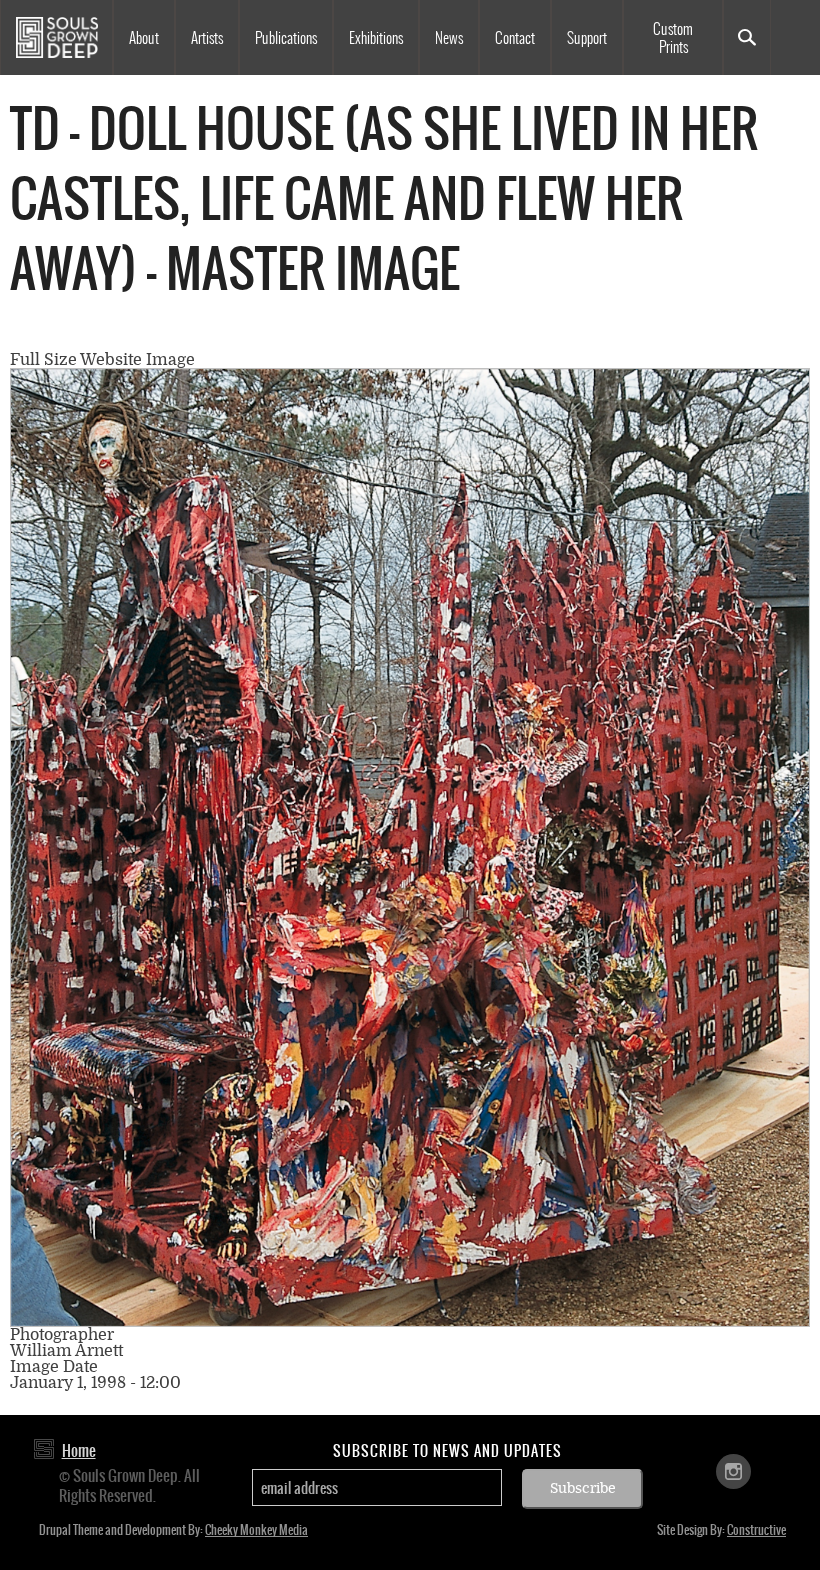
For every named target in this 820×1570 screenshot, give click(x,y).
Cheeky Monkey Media (256, 1530)
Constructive (756, 1530)
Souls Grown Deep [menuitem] (56, 37)
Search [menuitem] (747, 37)
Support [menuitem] (587, 38)
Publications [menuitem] (286, 38)
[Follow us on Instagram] (733, 1469)
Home (79, 1450)
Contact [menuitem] (515, 38)
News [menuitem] (449, 38)
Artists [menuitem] (207, 38)
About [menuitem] (144, 38)
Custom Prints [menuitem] (673, 38)
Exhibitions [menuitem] (376, 38)
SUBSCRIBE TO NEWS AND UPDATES (447, 1451)
